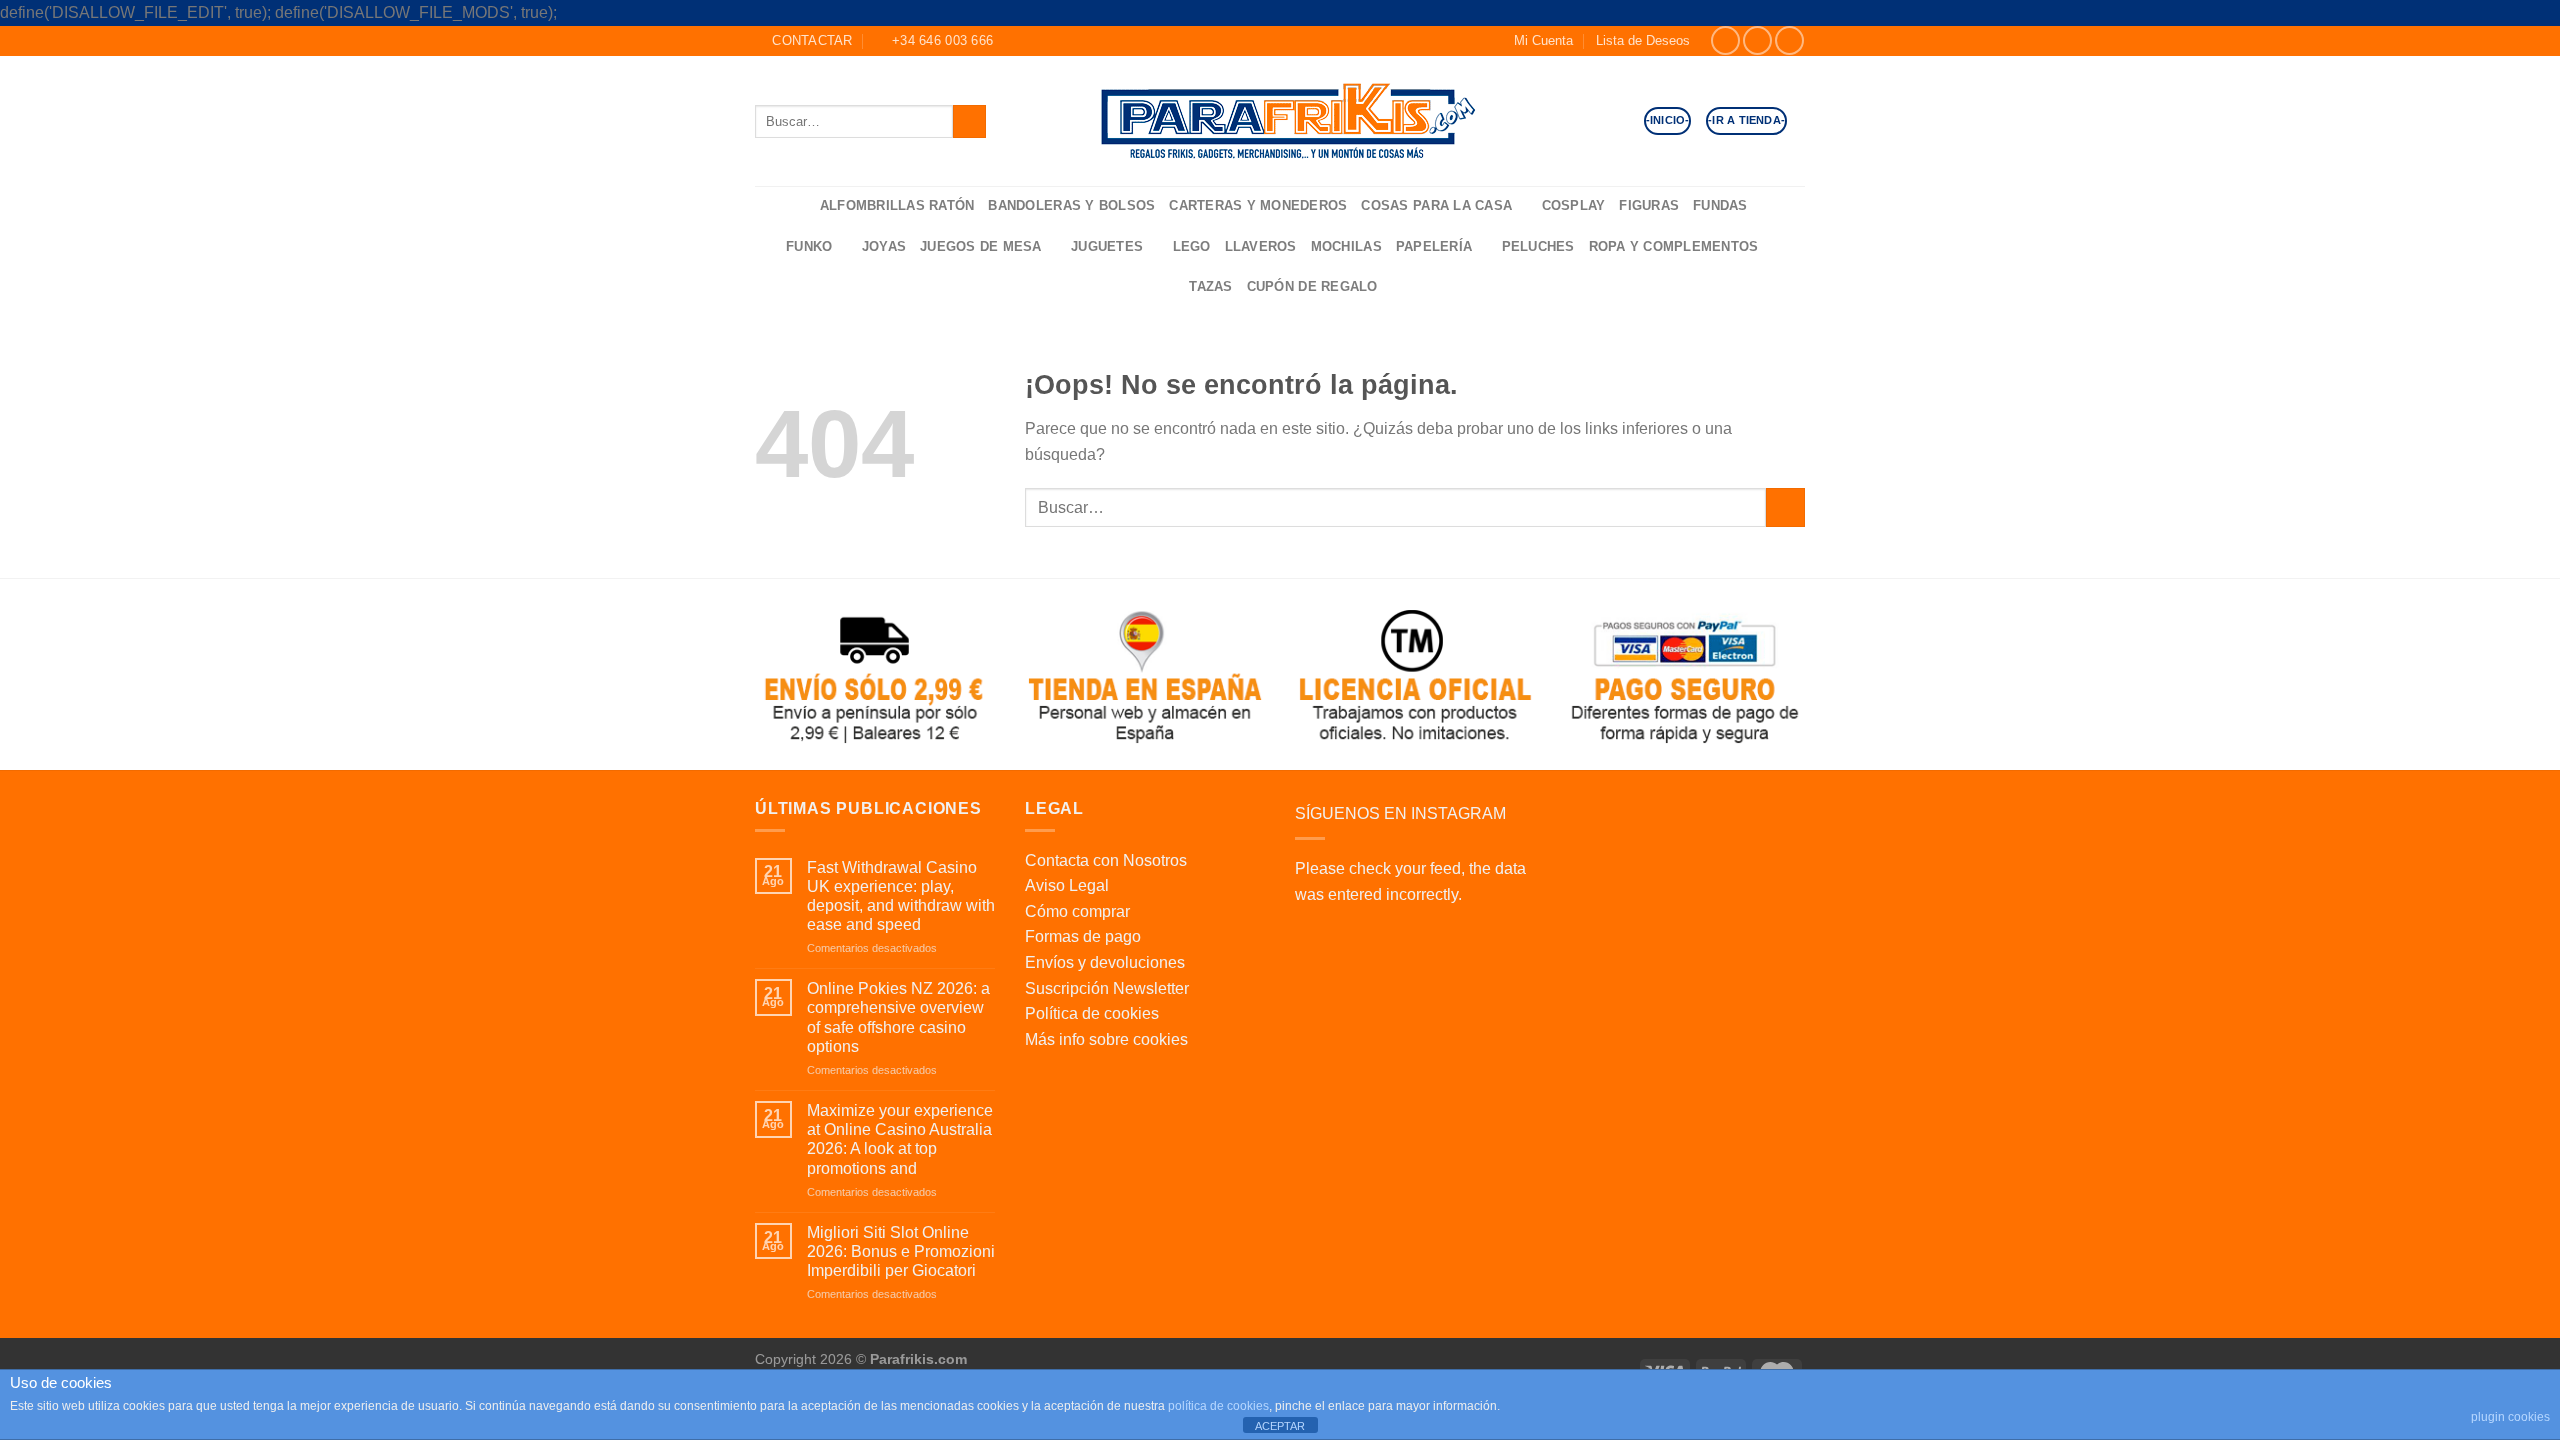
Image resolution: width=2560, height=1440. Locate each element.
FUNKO (809, 246)
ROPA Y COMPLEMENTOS (1674, 246)
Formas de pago (1083, 936)
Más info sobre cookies (1106, 1039)
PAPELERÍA (1434, 246)
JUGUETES (1107, 246)
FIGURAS (1649, 205)
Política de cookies (1092, 1013)
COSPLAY (1574, 205)
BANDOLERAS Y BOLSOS (1071, 205)
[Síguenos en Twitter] (1789, 40)
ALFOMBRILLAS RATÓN (897, 205)
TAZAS (1210, 286)
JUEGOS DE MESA (981, 246)
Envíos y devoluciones (1105, 962)
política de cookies (1218, 1406)
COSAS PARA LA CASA (1436, 205)
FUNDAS (1720, 205)
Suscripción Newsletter (1107, 988)
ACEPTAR (1280, 1426)
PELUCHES (1538, 246)
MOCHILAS (1346, 246)
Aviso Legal (1067, 885)
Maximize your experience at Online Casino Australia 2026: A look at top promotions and (900, 1139)
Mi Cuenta (1543, 40)
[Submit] (969, 121)
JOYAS (884, 246)
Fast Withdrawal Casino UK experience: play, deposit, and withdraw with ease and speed (901, 896)
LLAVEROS (1261, 246)
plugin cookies (2510, 1417)
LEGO (1192, 246)
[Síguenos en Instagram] (1757, 40)
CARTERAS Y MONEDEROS (1258, 205)
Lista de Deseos (1643, 40)
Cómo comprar (1077, 911)
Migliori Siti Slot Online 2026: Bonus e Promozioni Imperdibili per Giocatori (901, 1251)
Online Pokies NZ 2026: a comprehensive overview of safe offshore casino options (898, 1017)
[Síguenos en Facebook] (1725, 40)
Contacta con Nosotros (1106, 860)
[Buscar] (798, 206)
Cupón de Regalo (1312, 286)
